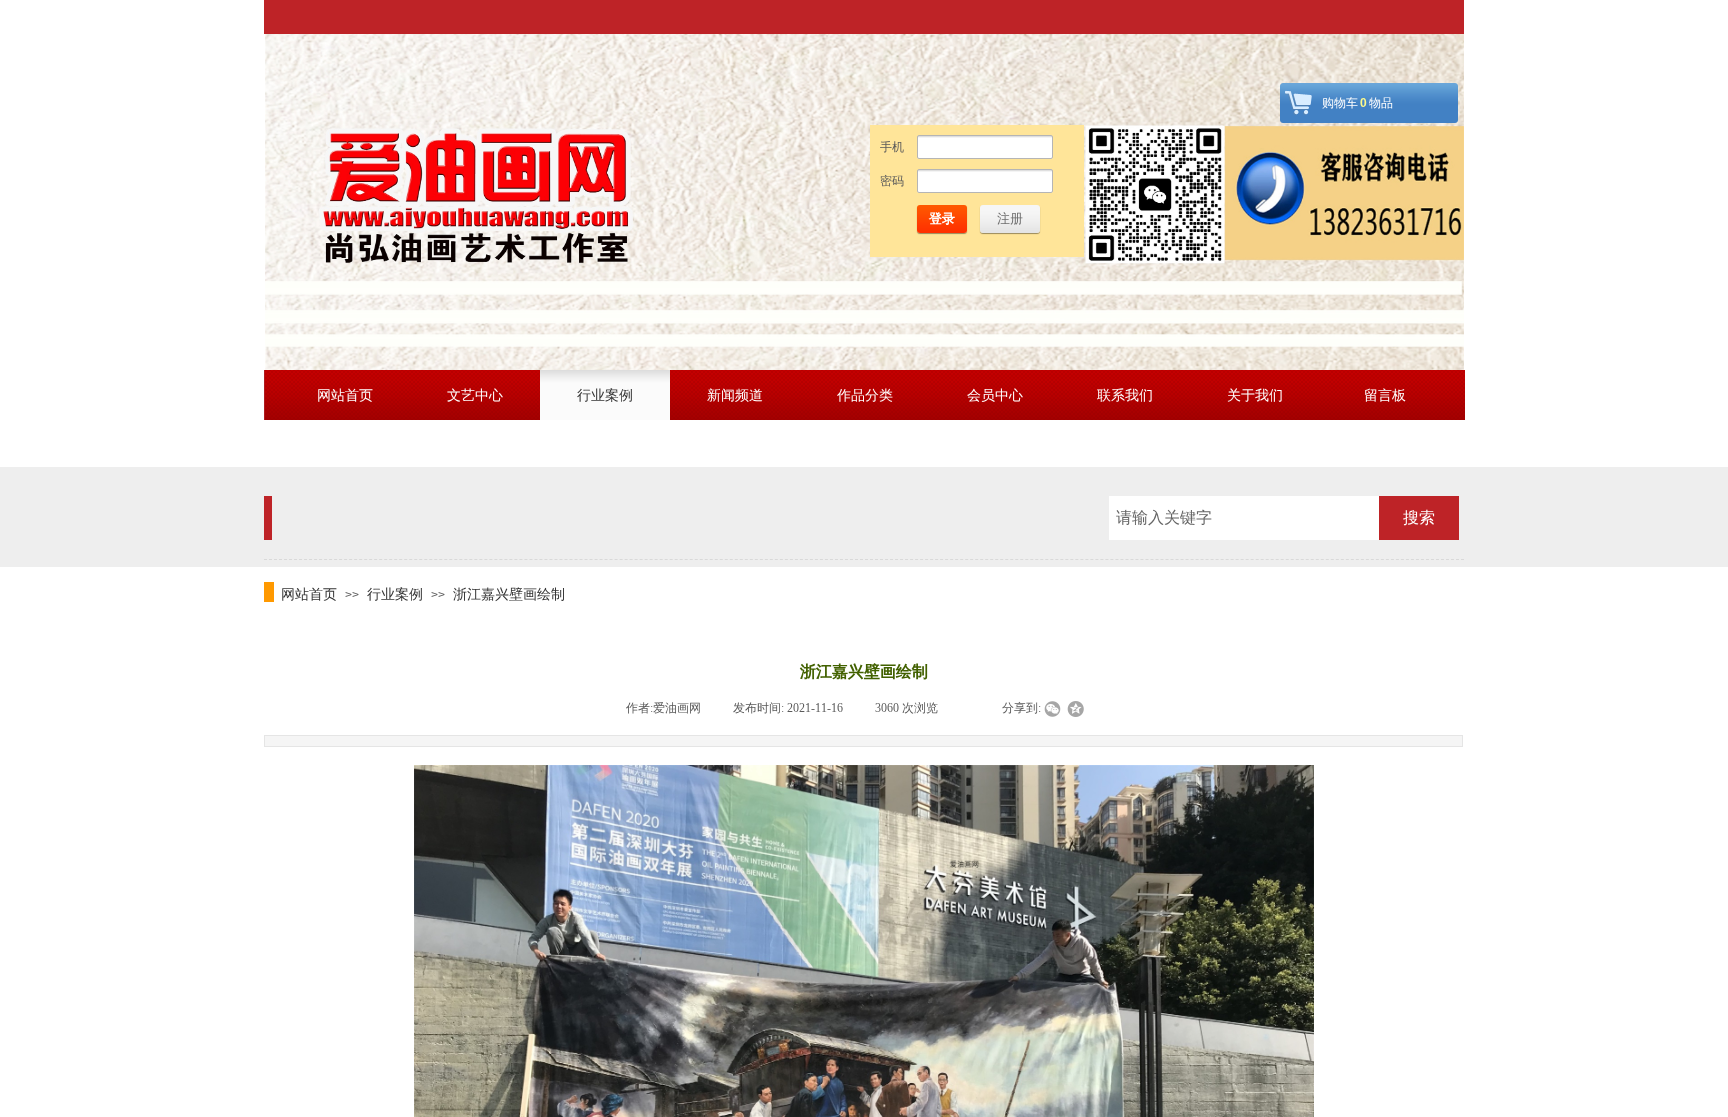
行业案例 (395, 594)
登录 (942, 218)
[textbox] (1244, 518)
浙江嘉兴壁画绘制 (509, 594)
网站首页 (309, 594)
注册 (1010, 218)
